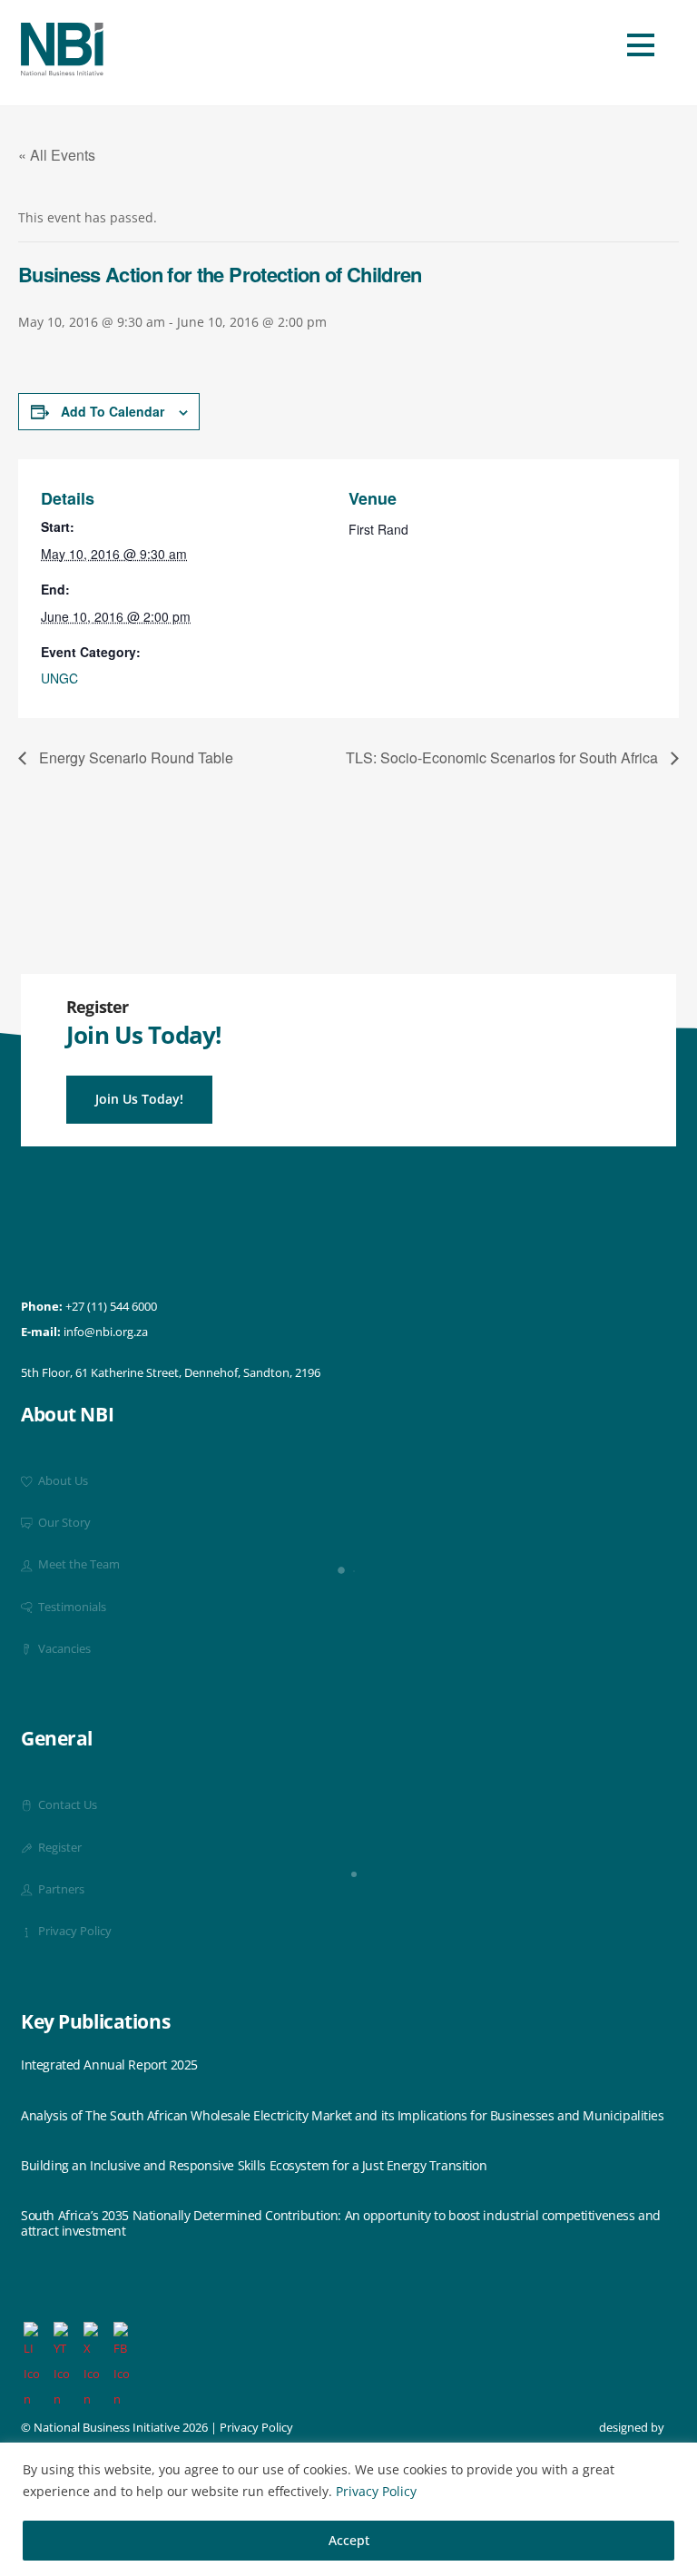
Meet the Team (78, 1564)
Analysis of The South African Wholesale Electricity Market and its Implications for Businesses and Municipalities (343, 2116)
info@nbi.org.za (106, 1332)
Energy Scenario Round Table (134, 757)
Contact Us (66, 1805)
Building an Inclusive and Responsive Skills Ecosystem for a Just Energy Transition (254, 2166)
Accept (349, 2540)
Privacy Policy (376, 2491)
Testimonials (71, 1607)
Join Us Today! (139, 1099)
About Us (62, 1481)
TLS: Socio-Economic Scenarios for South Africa (504, 757)
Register (59, 1848)
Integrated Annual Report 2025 (109, 2065)
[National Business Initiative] (62, 69)
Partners (60, 1889)
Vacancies (63, 1649)
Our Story (63, 1523)
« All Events (57, 155)
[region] (348, 2509)
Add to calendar (113, 411)
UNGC (59, 678)
